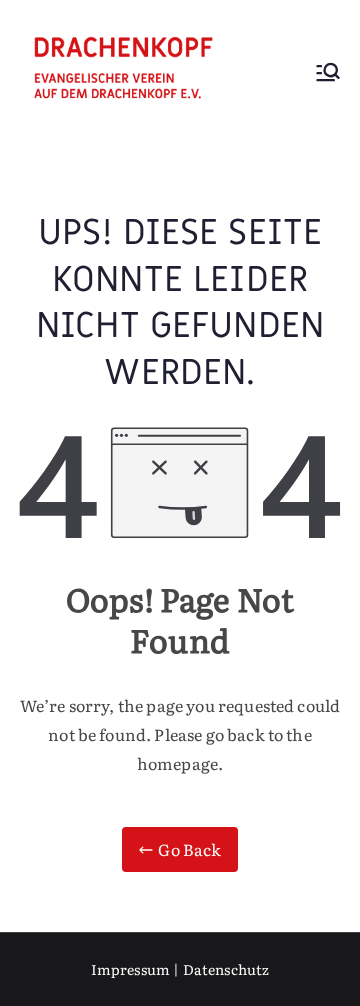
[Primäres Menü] (328, 74)
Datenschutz (226, 969)
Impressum (130, 969)
